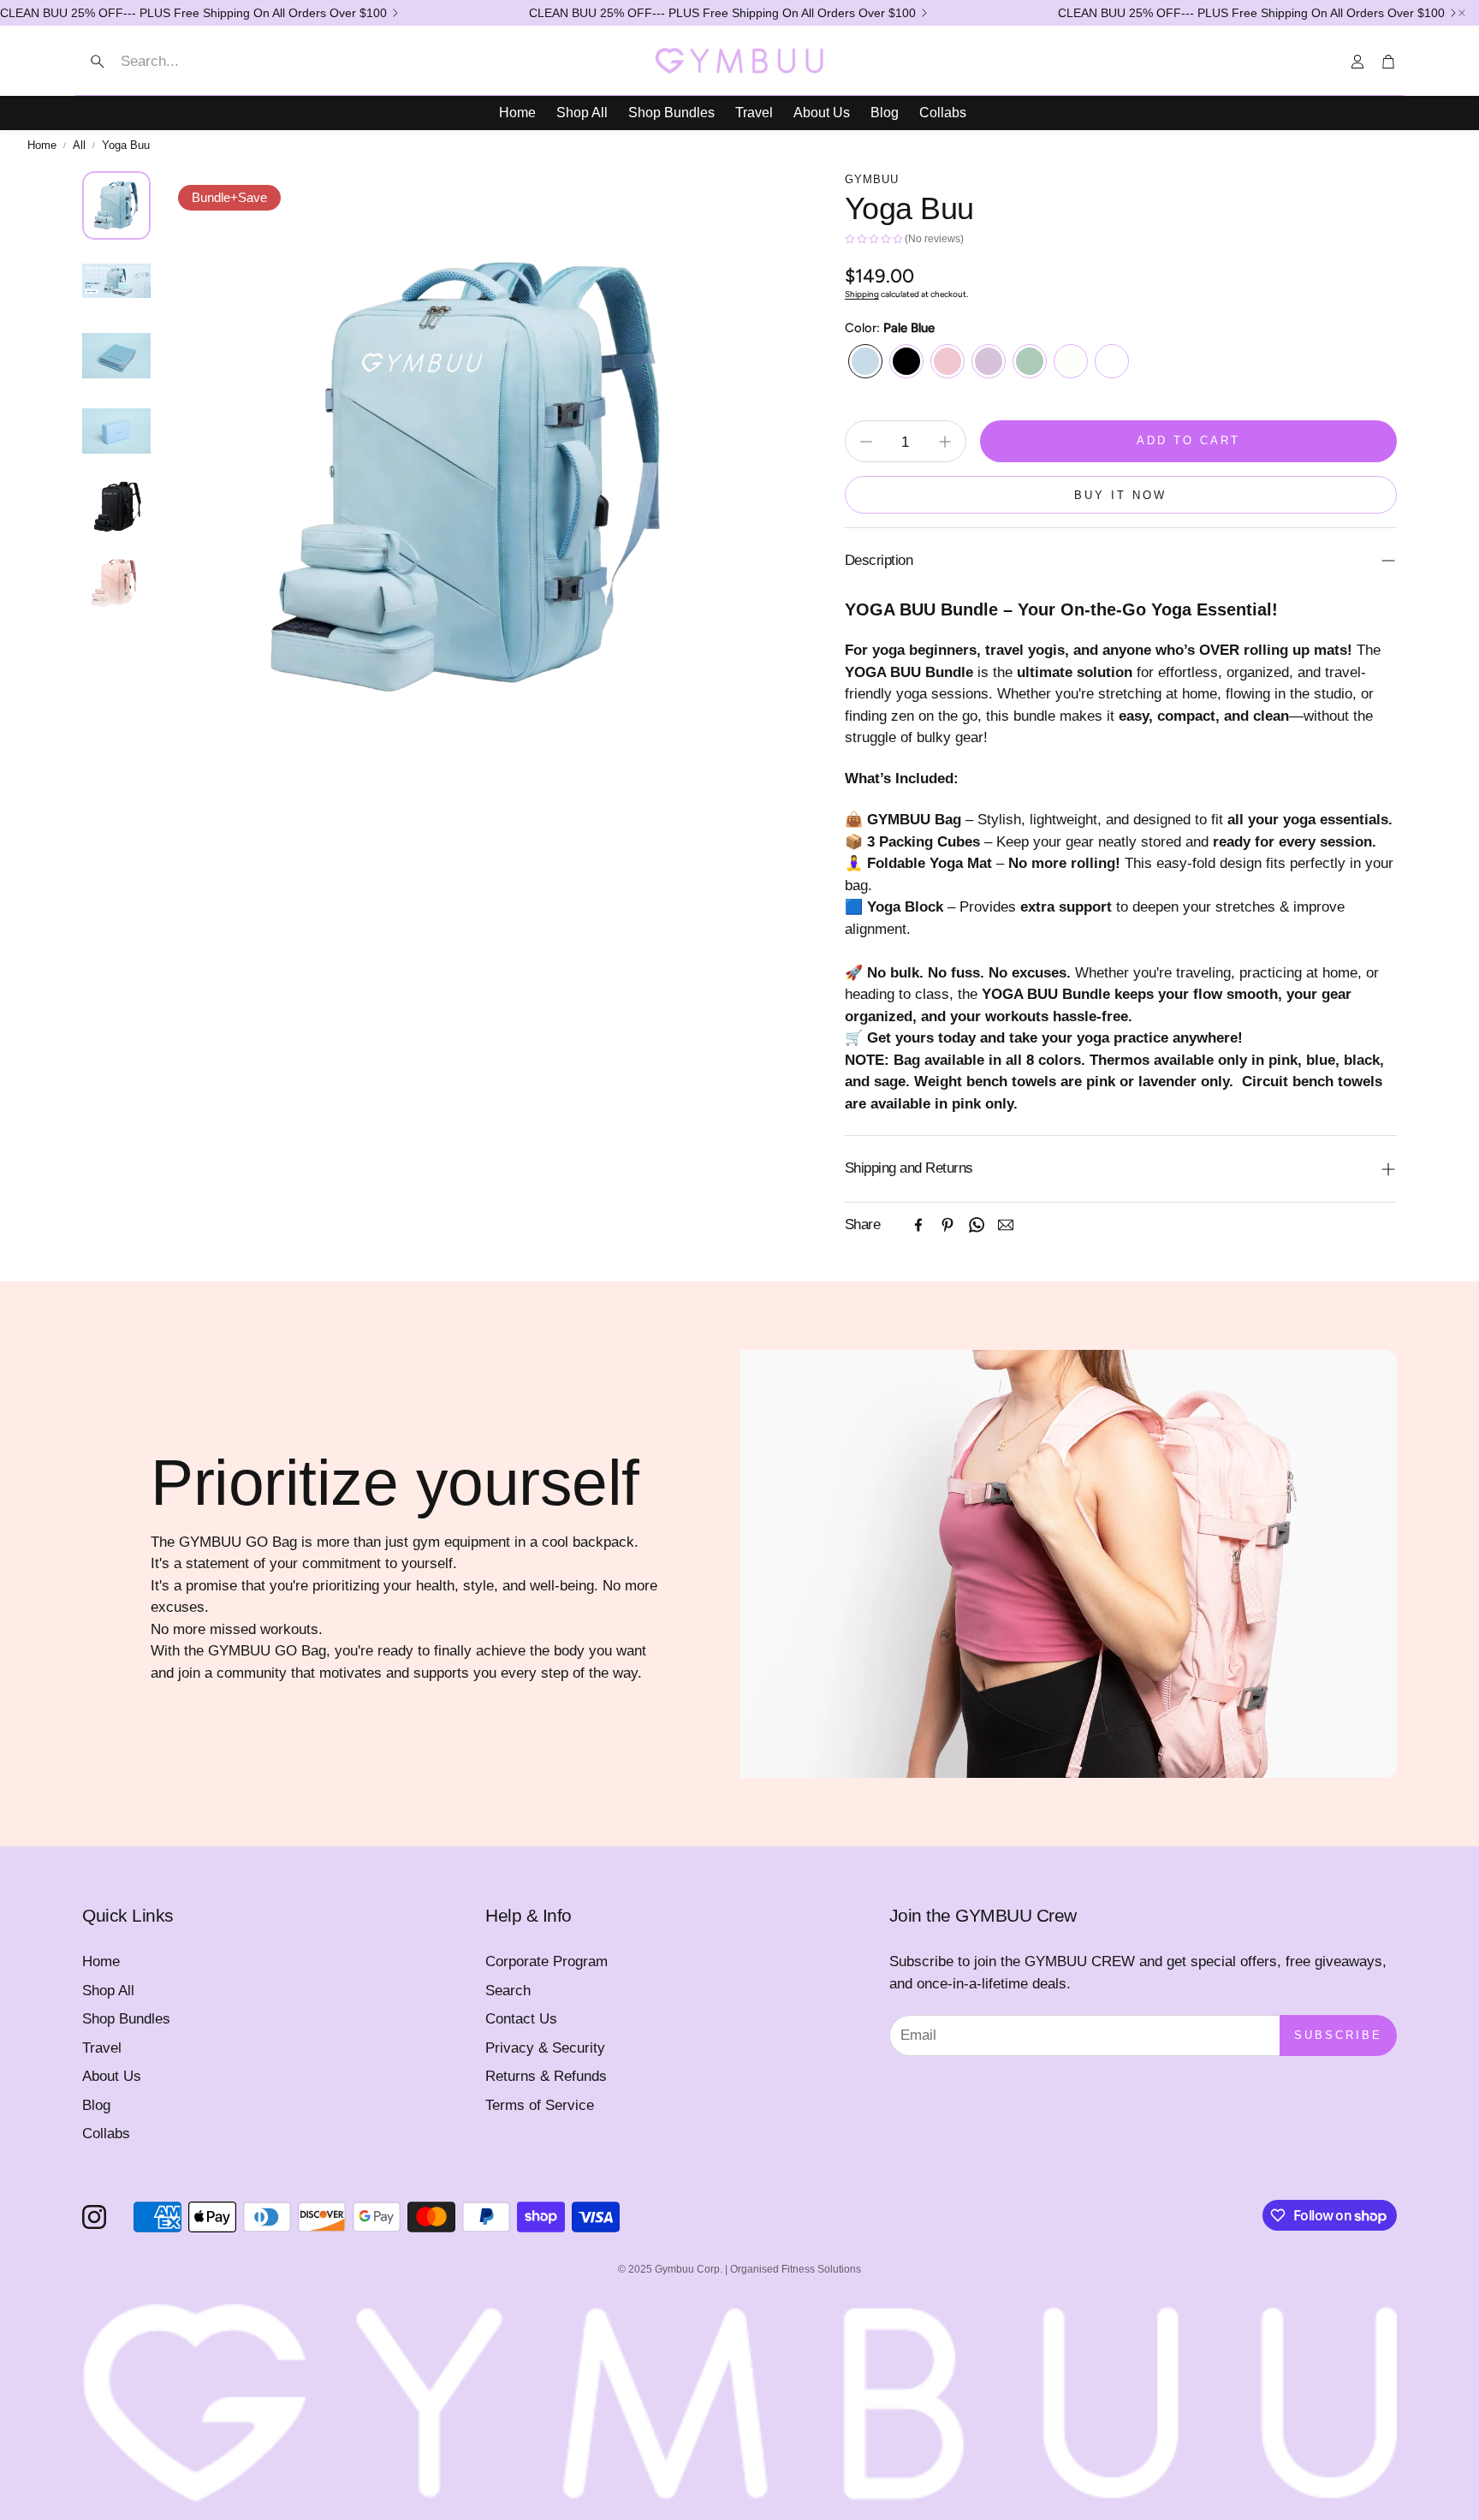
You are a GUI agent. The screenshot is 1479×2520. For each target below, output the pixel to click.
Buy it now (1120, 495)
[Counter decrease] (866, 442)
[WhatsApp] (977, 1225)
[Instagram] (94, 2217)
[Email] (1006, 1225)
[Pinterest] (947, 1225)
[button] (186, 62)
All (79, 145)
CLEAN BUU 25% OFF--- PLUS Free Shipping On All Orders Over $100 (193, 13)
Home (42, 145)
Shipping (862, 294)
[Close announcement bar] (1462, 13)
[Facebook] (918, 1225)
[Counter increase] (945, 442)
